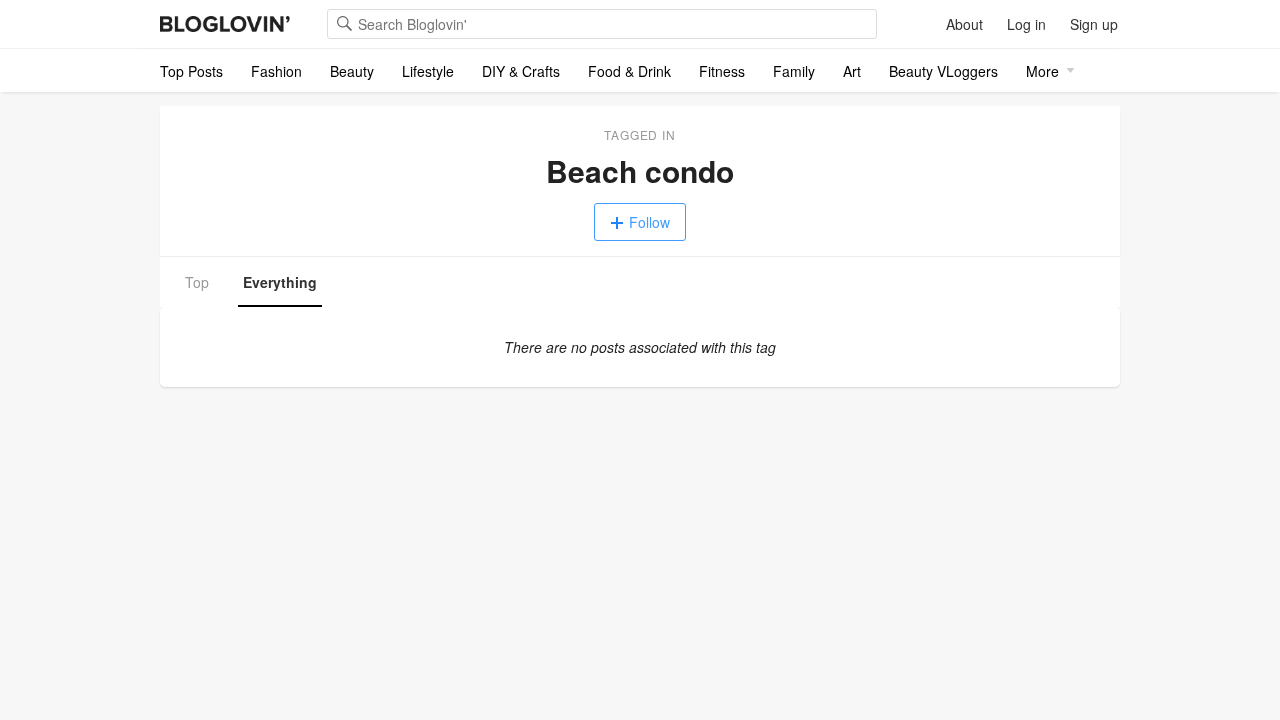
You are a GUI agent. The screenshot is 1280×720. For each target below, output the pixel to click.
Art (852, 71)
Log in (1026, 24)
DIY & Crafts (521, 71)
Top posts (191, 71)
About (964, 24)
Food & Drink (629, 71)
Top (197, 282)
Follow (649, 222)
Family (794, 71)
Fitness (722, 71)
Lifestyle (428, 71)
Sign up (1094, 24)
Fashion (276, 71)
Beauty (352, 71)
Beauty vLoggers (943, 71)
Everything (280, 282)
